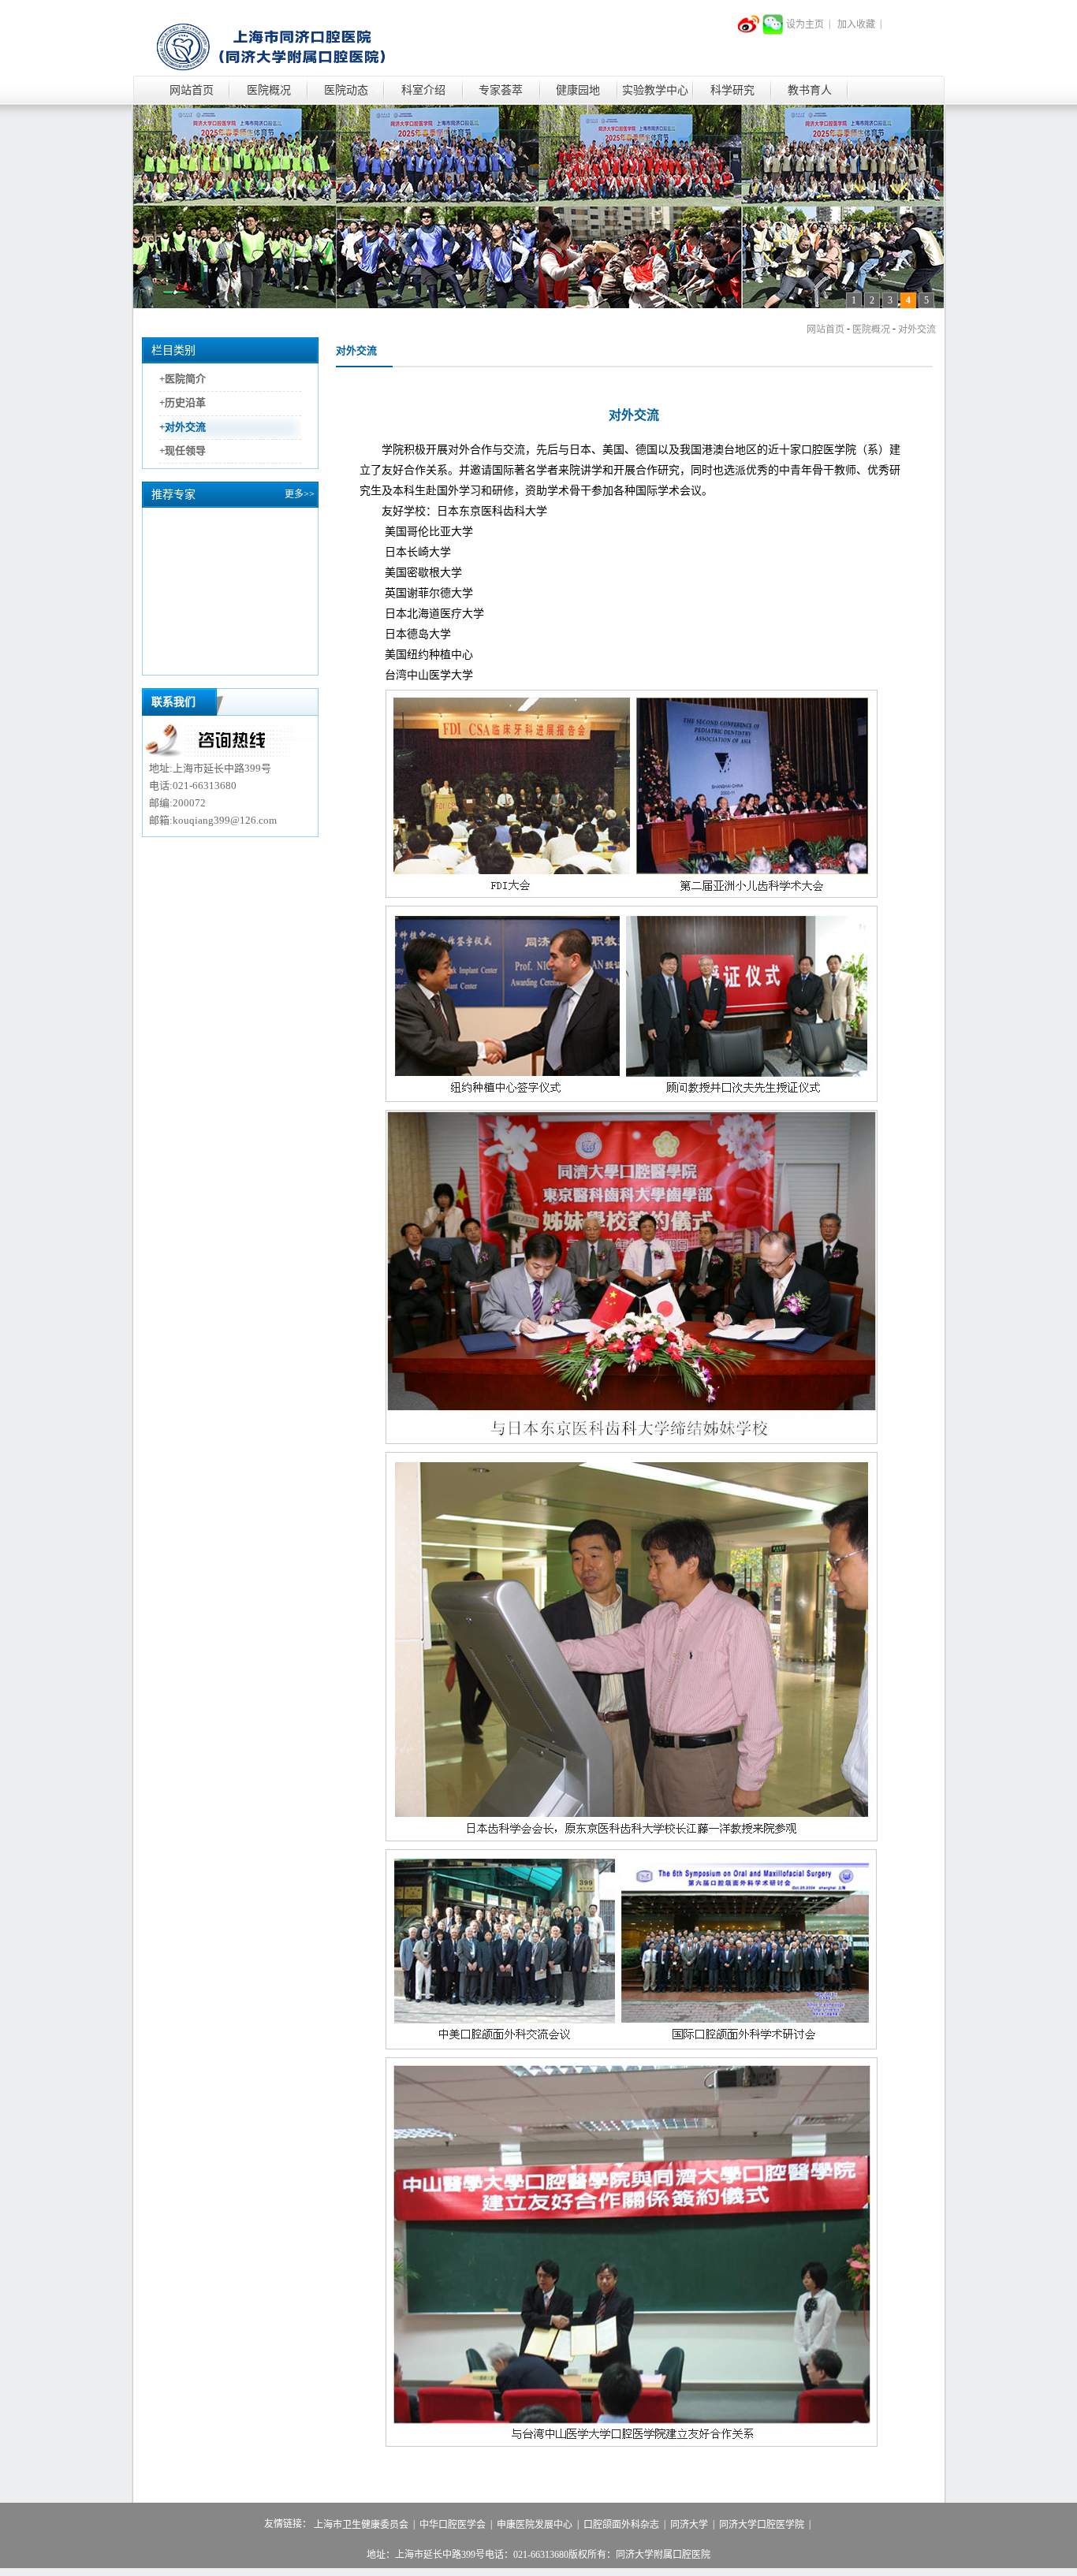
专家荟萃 (501, 90)
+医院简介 (183, 379)
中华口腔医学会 (453, 2525)
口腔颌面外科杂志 (621, 2525)
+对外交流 (183, 427)
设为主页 (805, 24)
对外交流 (917, 329)
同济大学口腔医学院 (762, 2525)
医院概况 (269, 90)
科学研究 (732, 90)
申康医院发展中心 (535, 2525)
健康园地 (578, 90)
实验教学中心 (655, 90)
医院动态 (346, 90)
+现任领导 (183, 450)
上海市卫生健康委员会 (361, 2525)
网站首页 (192, 90)
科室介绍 (423, 90)
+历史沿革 (183, 403)
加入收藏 (856, 24)
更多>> (300, 494)
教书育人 (810, 90)
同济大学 (689, 2525)
